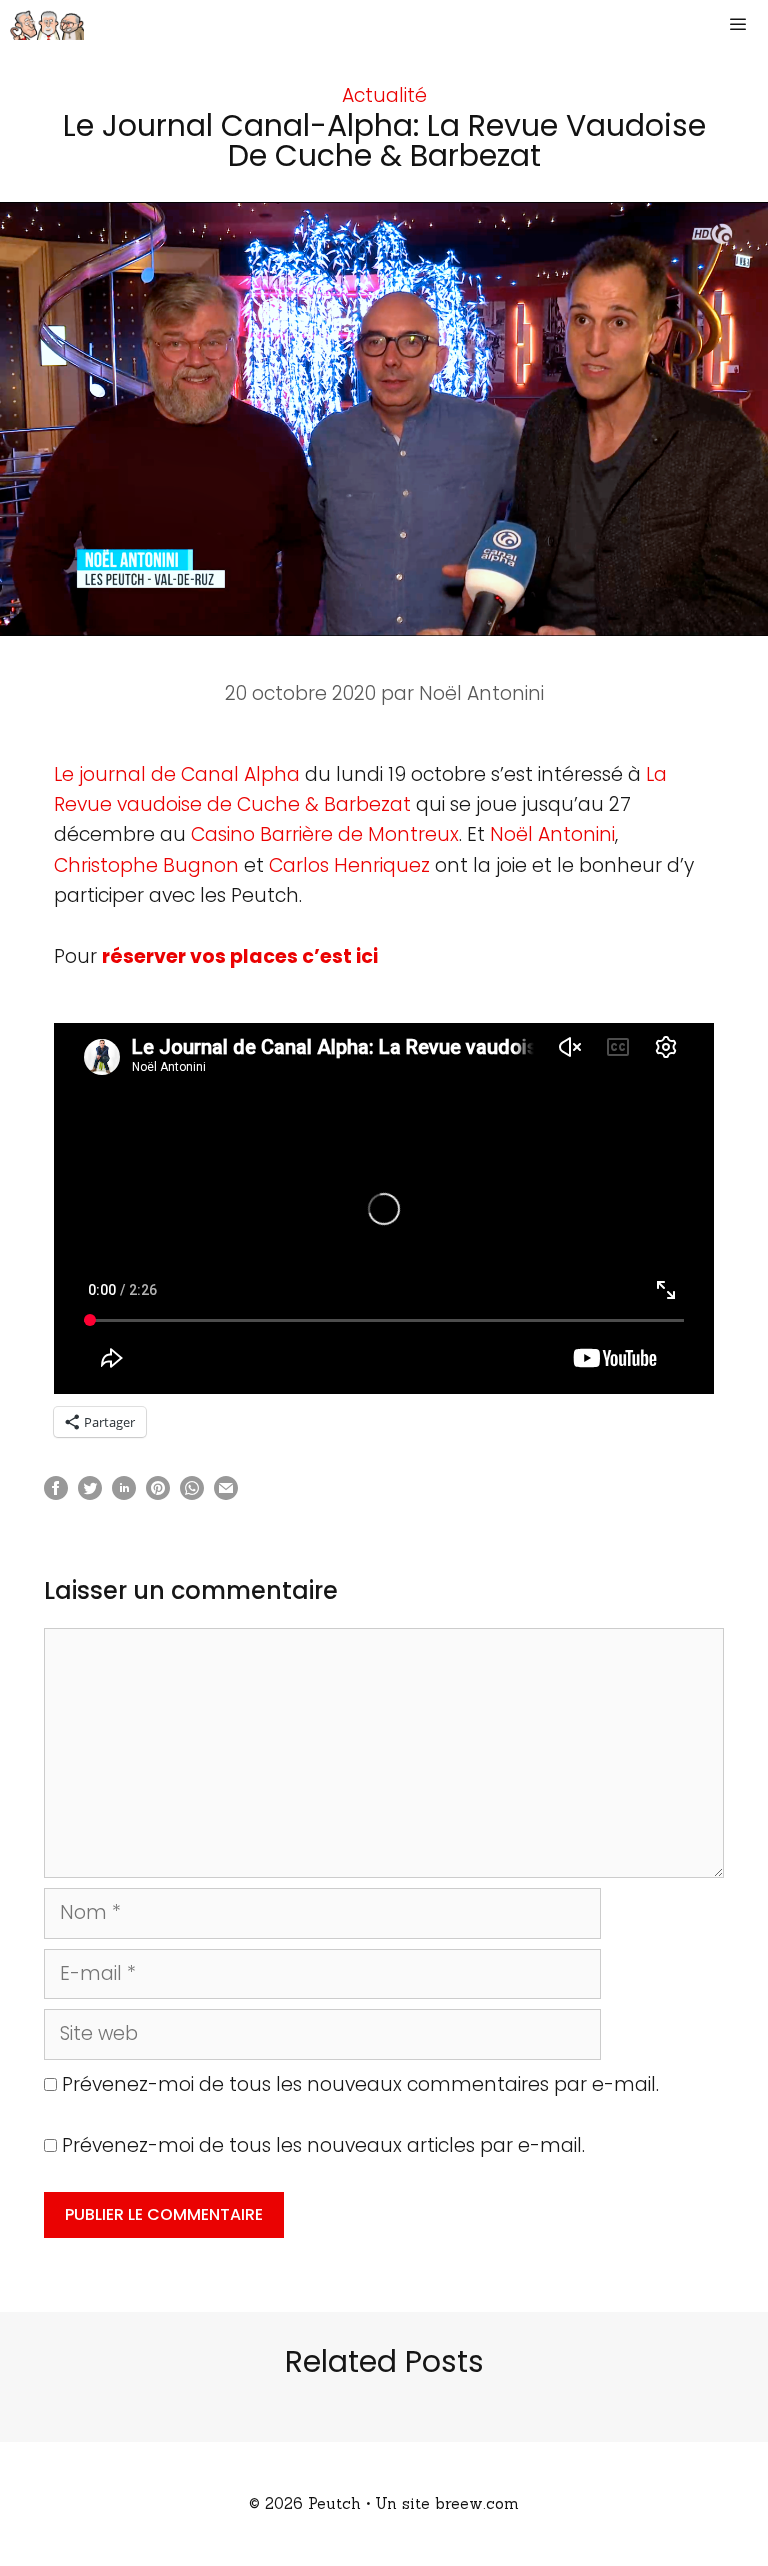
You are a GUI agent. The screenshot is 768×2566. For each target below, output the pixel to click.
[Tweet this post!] (90, 1493)
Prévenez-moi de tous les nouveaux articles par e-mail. (323, 2145)
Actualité (384, 95)
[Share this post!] (56, 1493)
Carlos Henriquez (349, 865)
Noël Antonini (552, 834)
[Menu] (742, 25)
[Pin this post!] (158, 1493)
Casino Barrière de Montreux (325, 834)
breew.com (477, 2503)
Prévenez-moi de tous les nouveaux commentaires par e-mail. (360, 2084)
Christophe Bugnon (146, 865)
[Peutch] (47, 25)
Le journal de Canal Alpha (177, 774)
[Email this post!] (226, 1493)
